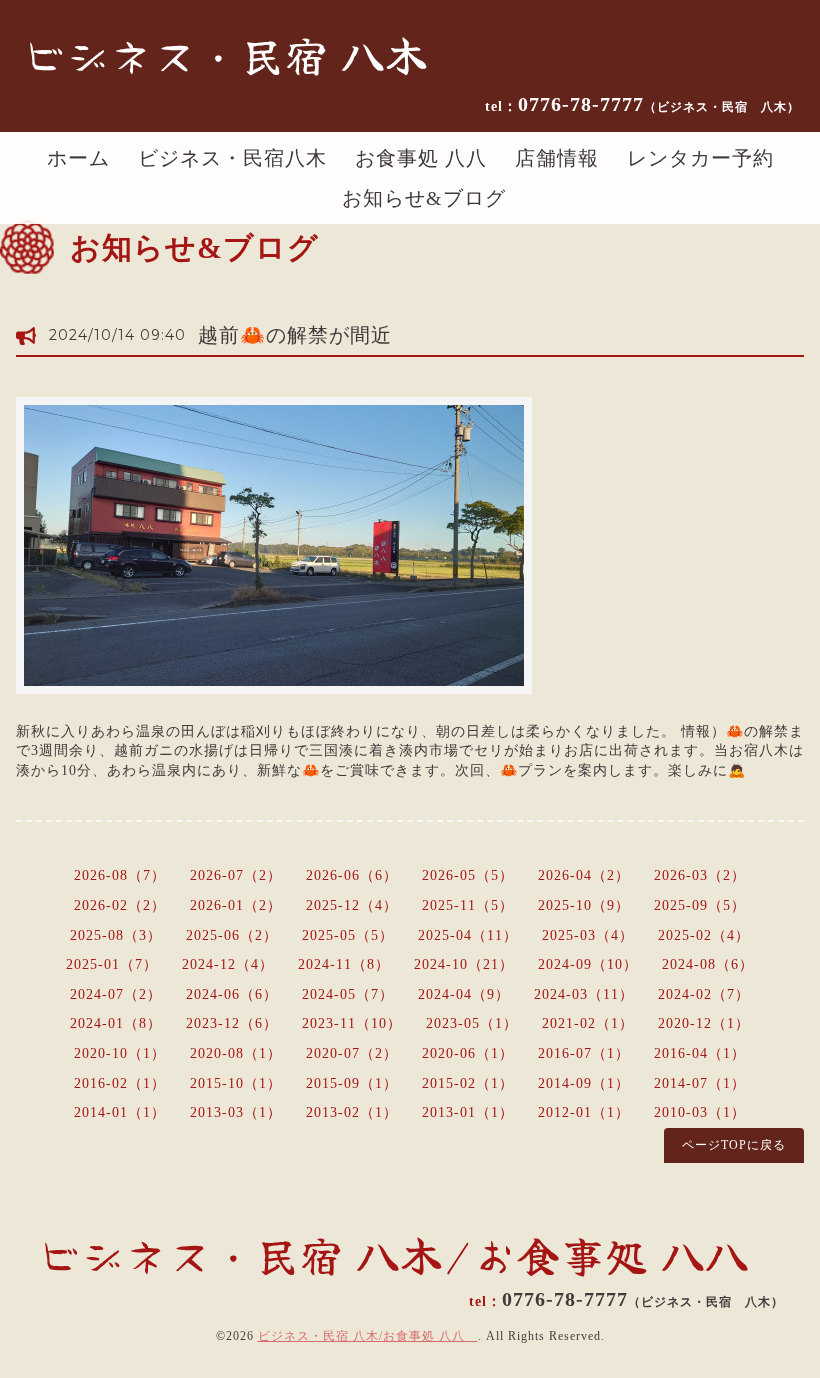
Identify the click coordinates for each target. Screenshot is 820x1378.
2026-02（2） (120, 905)
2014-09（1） (584, 1083)
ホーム (78, 158)
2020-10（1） (120, 1053)
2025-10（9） (584, 905)
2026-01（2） (236, 905)
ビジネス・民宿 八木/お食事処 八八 (368, 1336)
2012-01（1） (584, 1112)
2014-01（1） (120, 1112)
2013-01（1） (468, 1112)
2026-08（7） (120, 875)
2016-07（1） (584, 1053)
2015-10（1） (236, 1083)
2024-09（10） (588, 964)
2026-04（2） (584, 875)
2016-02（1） (120, 1083)
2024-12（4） (228, 964)
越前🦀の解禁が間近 (295, 335)
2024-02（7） (704, 994)
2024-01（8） (116, 1023)
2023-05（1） (472, 1023)
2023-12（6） (232, 1023)
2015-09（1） (352, 1083)
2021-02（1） (588, 1023)
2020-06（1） (468, 1053)
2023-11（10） (352, 1023)
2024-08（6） (708, 964)
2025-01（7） (112, 964)
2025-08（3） (116, 935)
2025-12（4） (352, 905)
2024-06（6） (232, 994)
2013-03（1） (236, 1112)
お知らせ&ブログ (424, 198)
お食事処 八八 (421, 158)
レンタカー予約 (700, 158)
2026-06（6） (352, 875)
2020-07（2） (352, 1053)
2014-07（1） (700, 1083)
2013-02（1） (352, 1112)
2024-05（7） (348, 994)
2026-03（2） (700, 875)
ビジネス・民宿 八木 (225, 54)
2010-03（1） (700, 1112)
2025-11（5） (468, 905)
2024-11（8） (344, 964)
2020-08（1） (236, 1053)
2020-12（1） (704, 1023)
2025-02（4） (704, 935)
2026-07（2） (236, 875)
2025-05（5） (348, 935)
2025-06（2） (232, 935)
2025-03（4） (588, 935)
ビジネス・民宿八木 (232, 158)
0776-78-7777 (659, 104)
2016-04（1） (700, 1053)
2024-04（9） (464, 994)
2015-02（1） (468, 1083)
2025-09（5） (700, 905)
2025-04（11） (468, 935)
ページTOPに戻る (734, 1145)
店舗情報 (557, 158)
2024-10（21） (464, 964)
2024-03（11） (584, 994)
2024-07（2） (116, 994)
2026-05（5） (468, 875)
